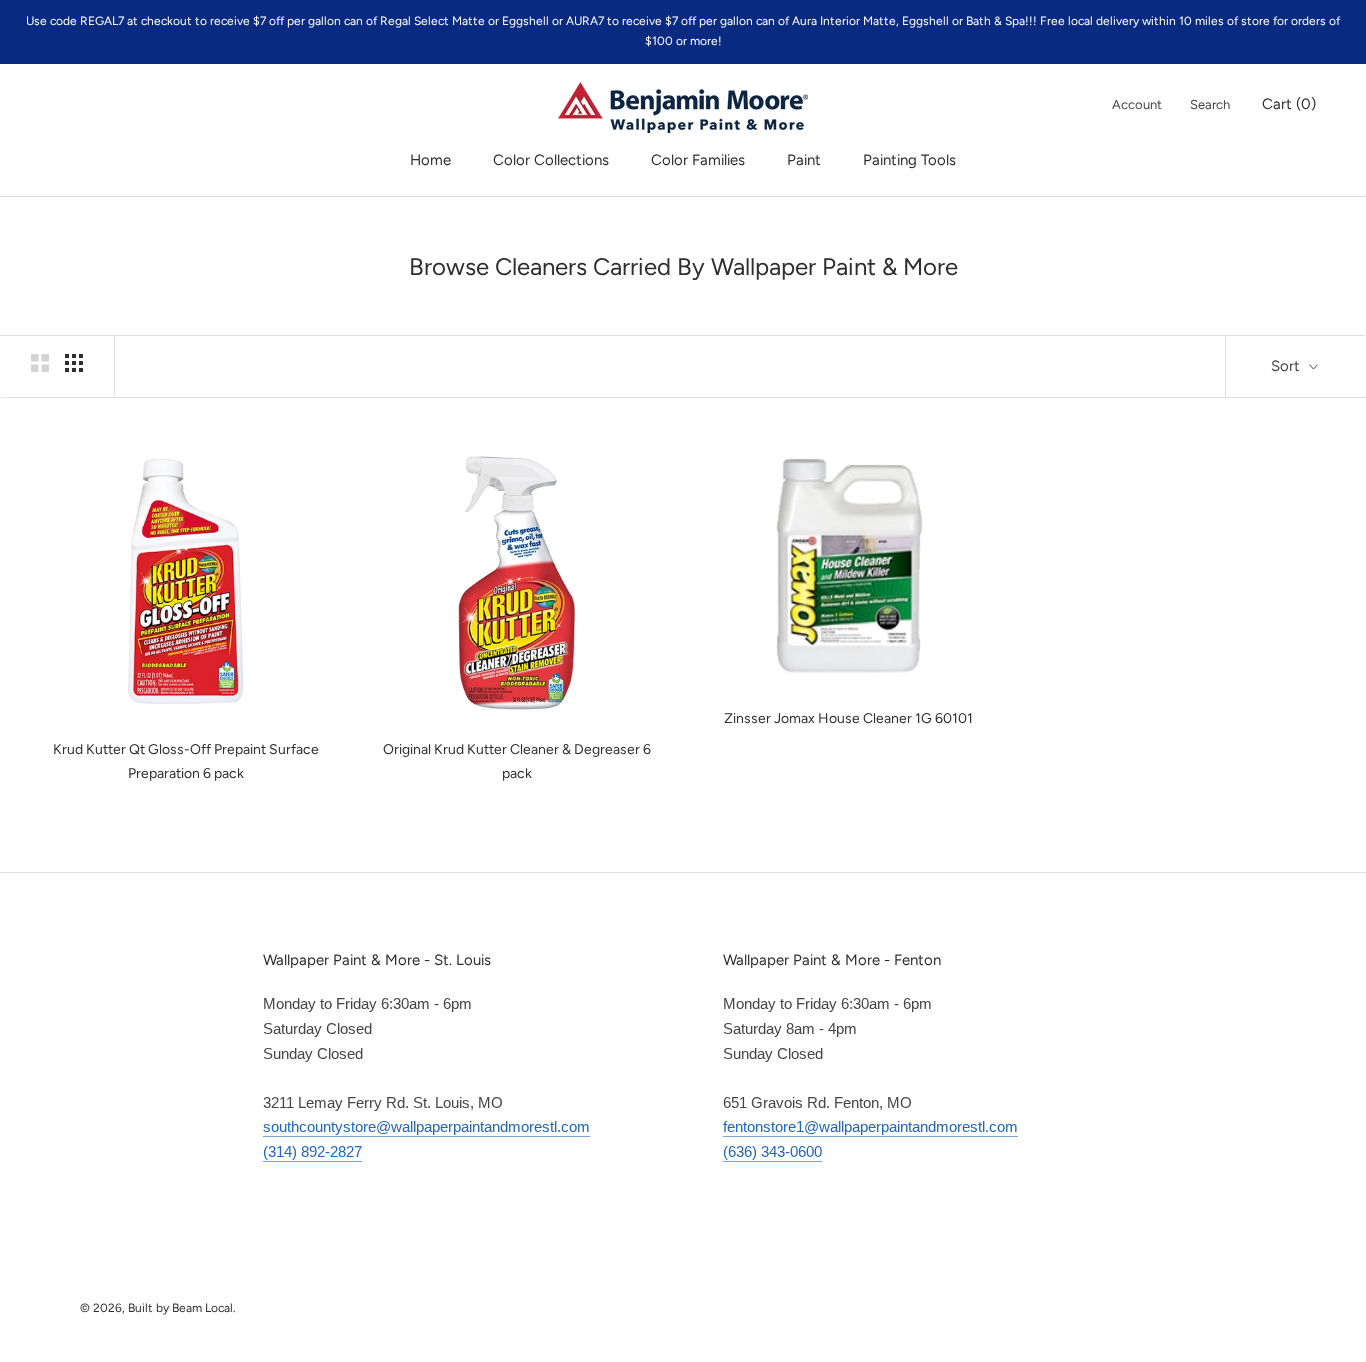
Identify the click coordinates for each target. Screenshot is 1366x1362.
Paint (804, 160)
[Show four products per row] (74, 363)
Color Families (698, 160)
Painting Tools (909, 160)
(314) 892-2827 (312, 1151)
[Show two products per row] (40, 363)
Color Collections (551, 160)
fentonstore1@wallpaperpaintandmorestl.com (870, 1126)
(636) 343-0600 (772, 1151)
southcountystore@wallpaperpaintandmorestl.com (426, 1126)
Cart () (1289, 104)
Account (1137, 104)
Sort (1287, 366)
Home (430, 160)
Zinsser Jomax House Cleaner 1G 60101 (848, 718)
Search (1210, 104)
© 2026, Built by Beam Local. (158, 1308)
